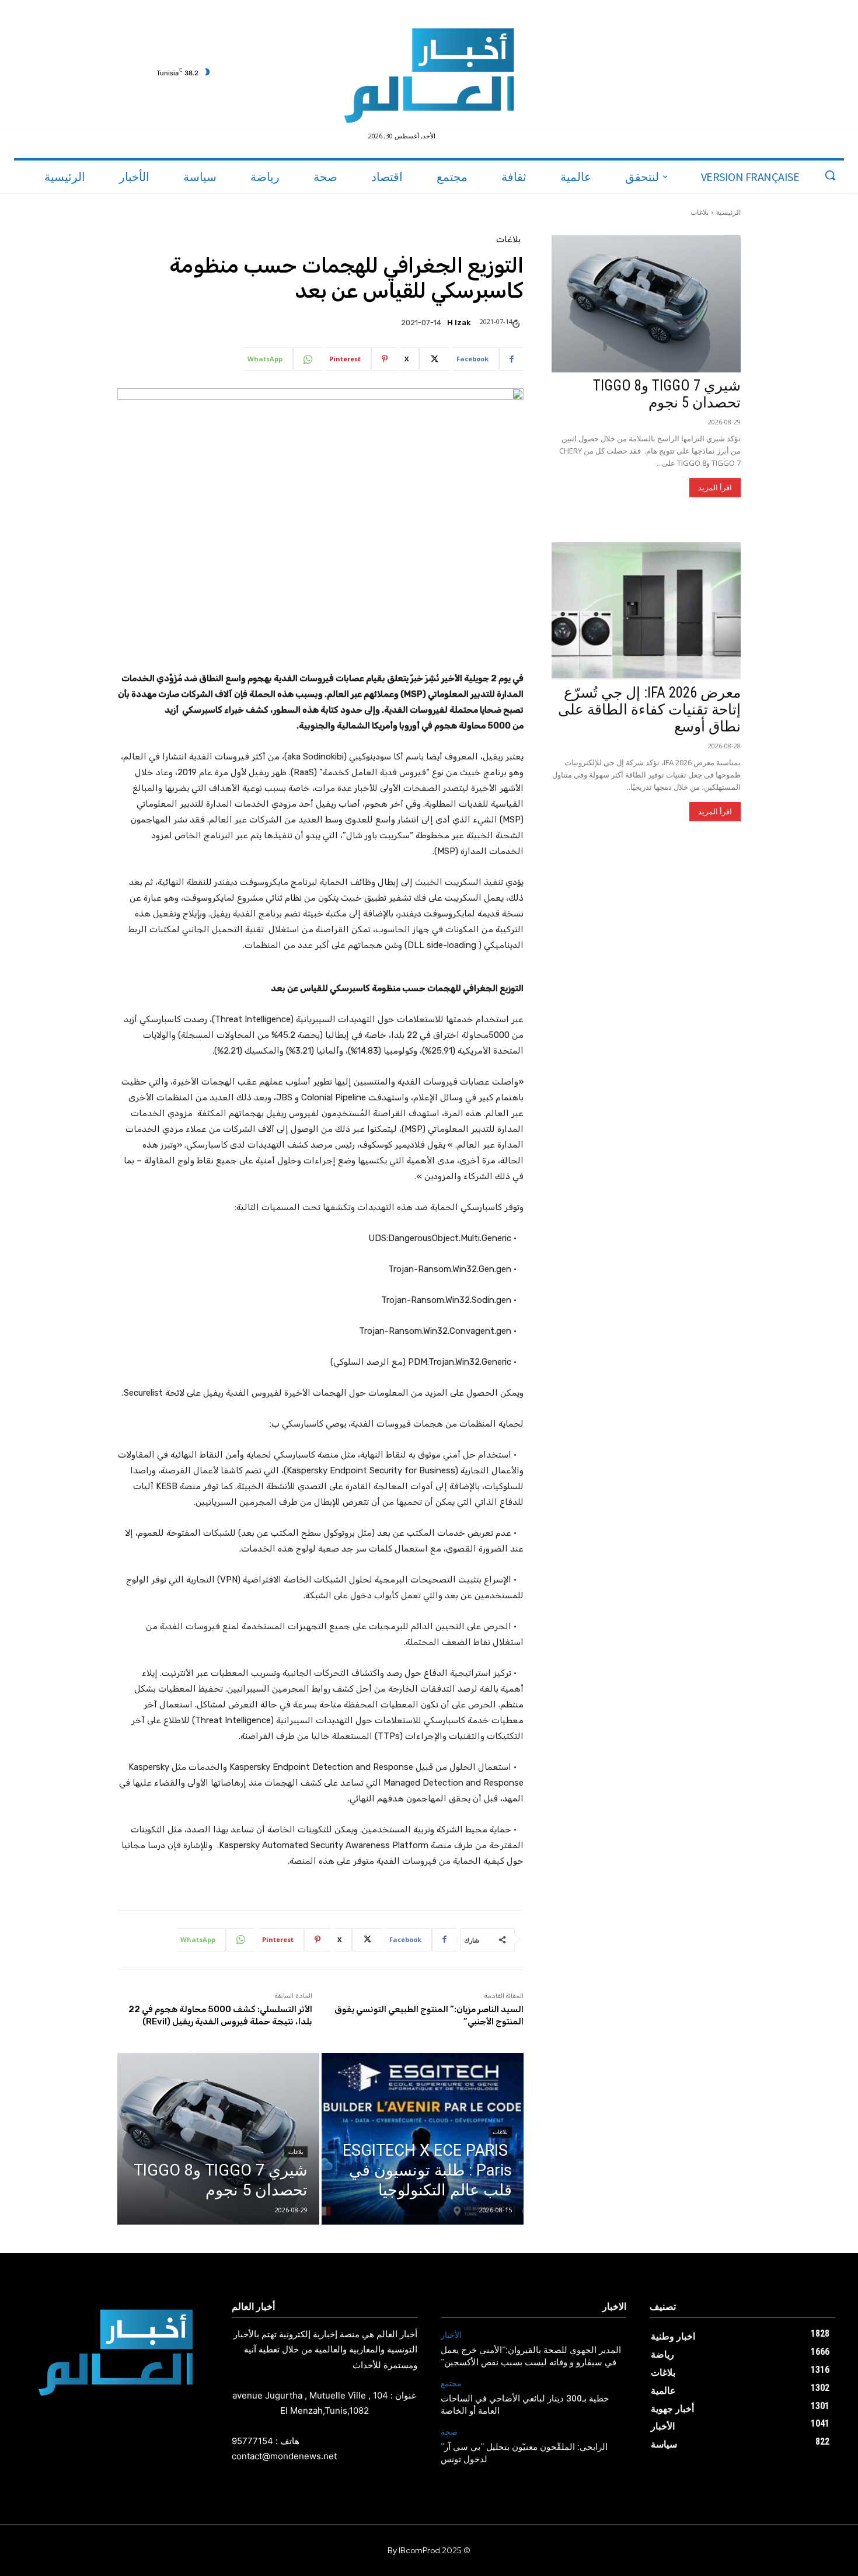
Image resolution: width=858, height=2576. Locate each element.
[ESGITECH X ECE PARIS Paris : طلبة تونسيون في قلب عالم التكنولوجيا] (423, 2139)
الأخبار (451, 2335)
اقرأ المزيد (715, 488)
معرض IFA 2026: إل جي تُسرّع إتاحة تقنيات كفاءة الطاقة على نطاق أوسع (649, 710)
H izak (459, 323)
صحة (449, 2432)
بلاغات (700, 212)
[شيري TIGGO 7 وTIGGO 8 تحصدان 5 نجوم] (218, 2139)
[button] (830, 175)
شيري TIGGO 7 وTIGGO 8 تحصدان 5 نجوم (667, 394)
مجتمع (451, 2384)
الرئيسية (728, 212)
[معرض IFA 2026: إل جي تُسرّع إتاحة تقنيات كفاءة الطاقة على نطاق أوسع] (646, 611)
